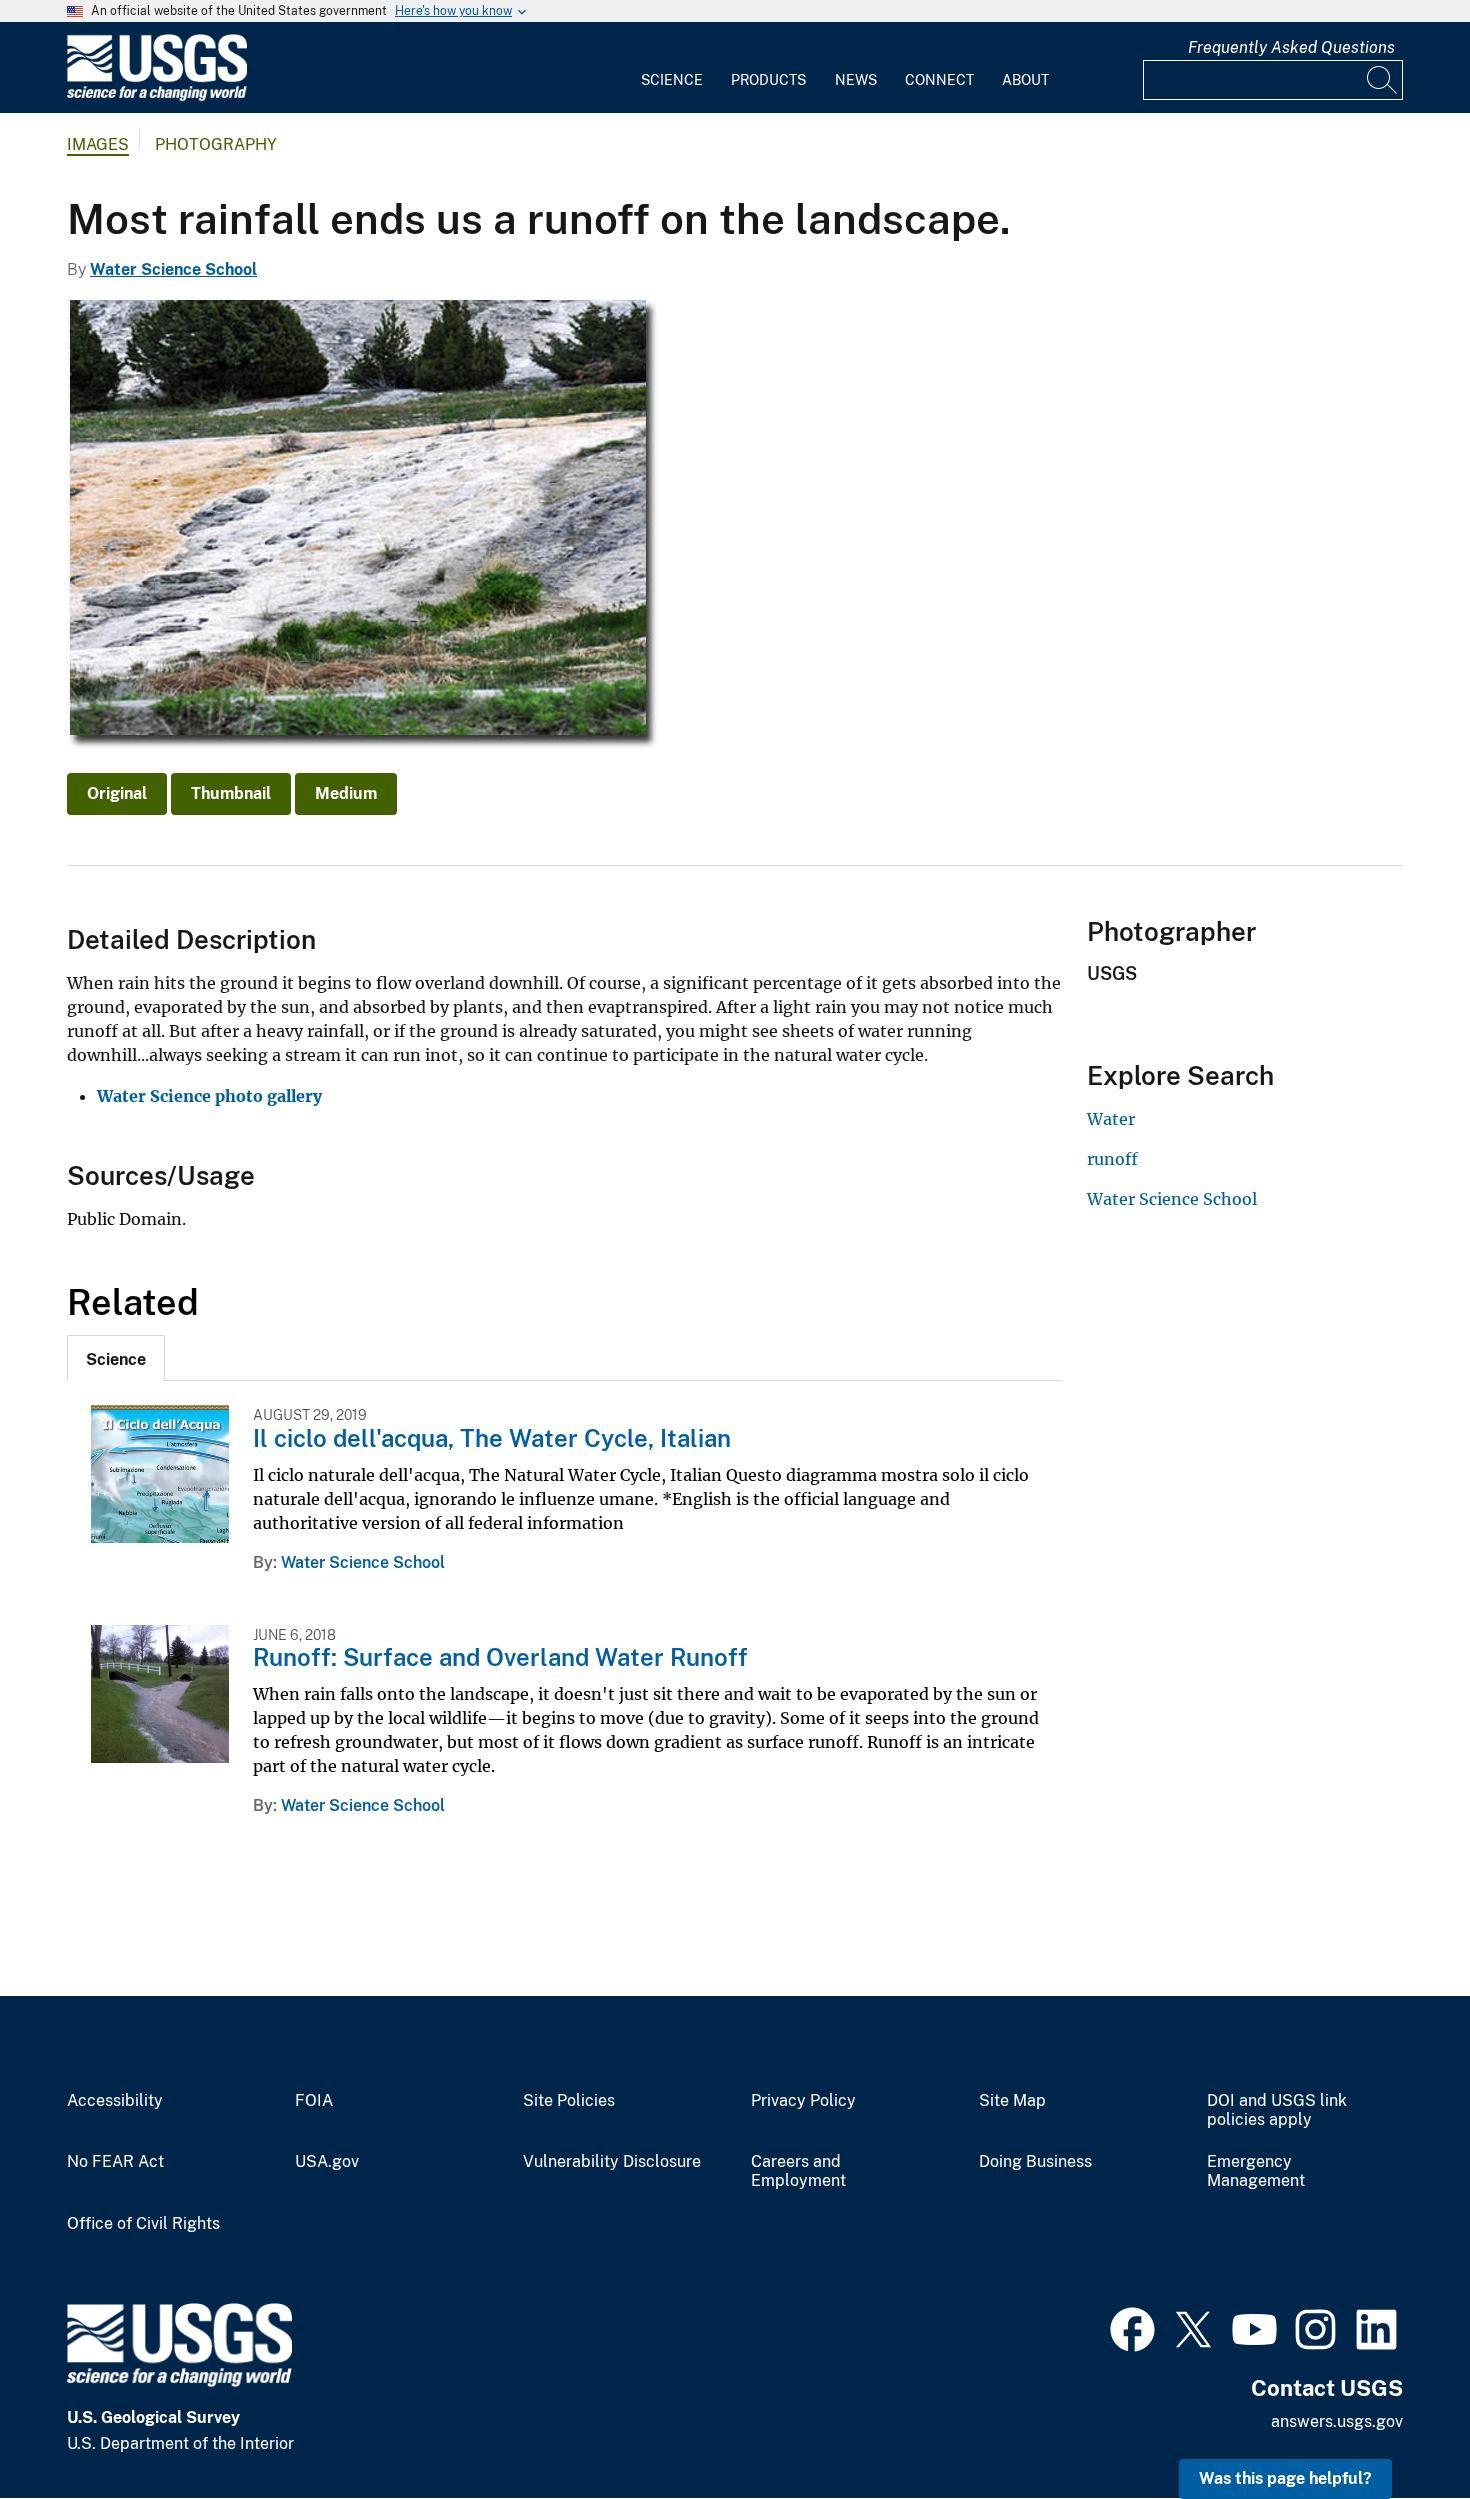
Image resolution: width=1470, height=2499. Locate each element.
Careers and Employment (798, 2171)
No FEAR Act (115, 2162)
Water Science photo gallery (209, 1096)
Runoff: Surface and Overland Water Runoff (500, 1657)
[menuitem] (672, 68)
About (1025, 80)
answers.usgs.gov (1337, 2421)
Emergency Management (1256, 2171)
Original (117, 793)
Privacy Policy (803, 2101)
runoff (1112, 1159)
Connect (939, 80)
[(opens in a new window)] (1132, 2327)
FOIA (314, 2101)
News (856, 80)
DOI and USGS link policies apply (1277, 2110)
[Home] (157, 96)
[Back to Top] (1397, 2426)
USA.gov (327, 2162)
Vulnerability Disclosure (612, 2162)
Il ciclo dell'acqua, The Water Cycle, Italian (492, 1438)
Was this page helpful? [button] (1285, 2478)
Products (768, 80)
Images (98, 144)
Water (1111, 1119)
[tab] (116, 1358)
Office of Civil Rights (143, 2224)
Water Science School (173, 269)
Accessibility (115, 2101)
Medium (346, 793)
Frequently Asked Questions (1291, 47)
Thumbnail (231, 793)
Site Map (1012, 2101)
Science (672, 80)
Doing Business (1035, 2162)
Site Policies (569, 2101)
